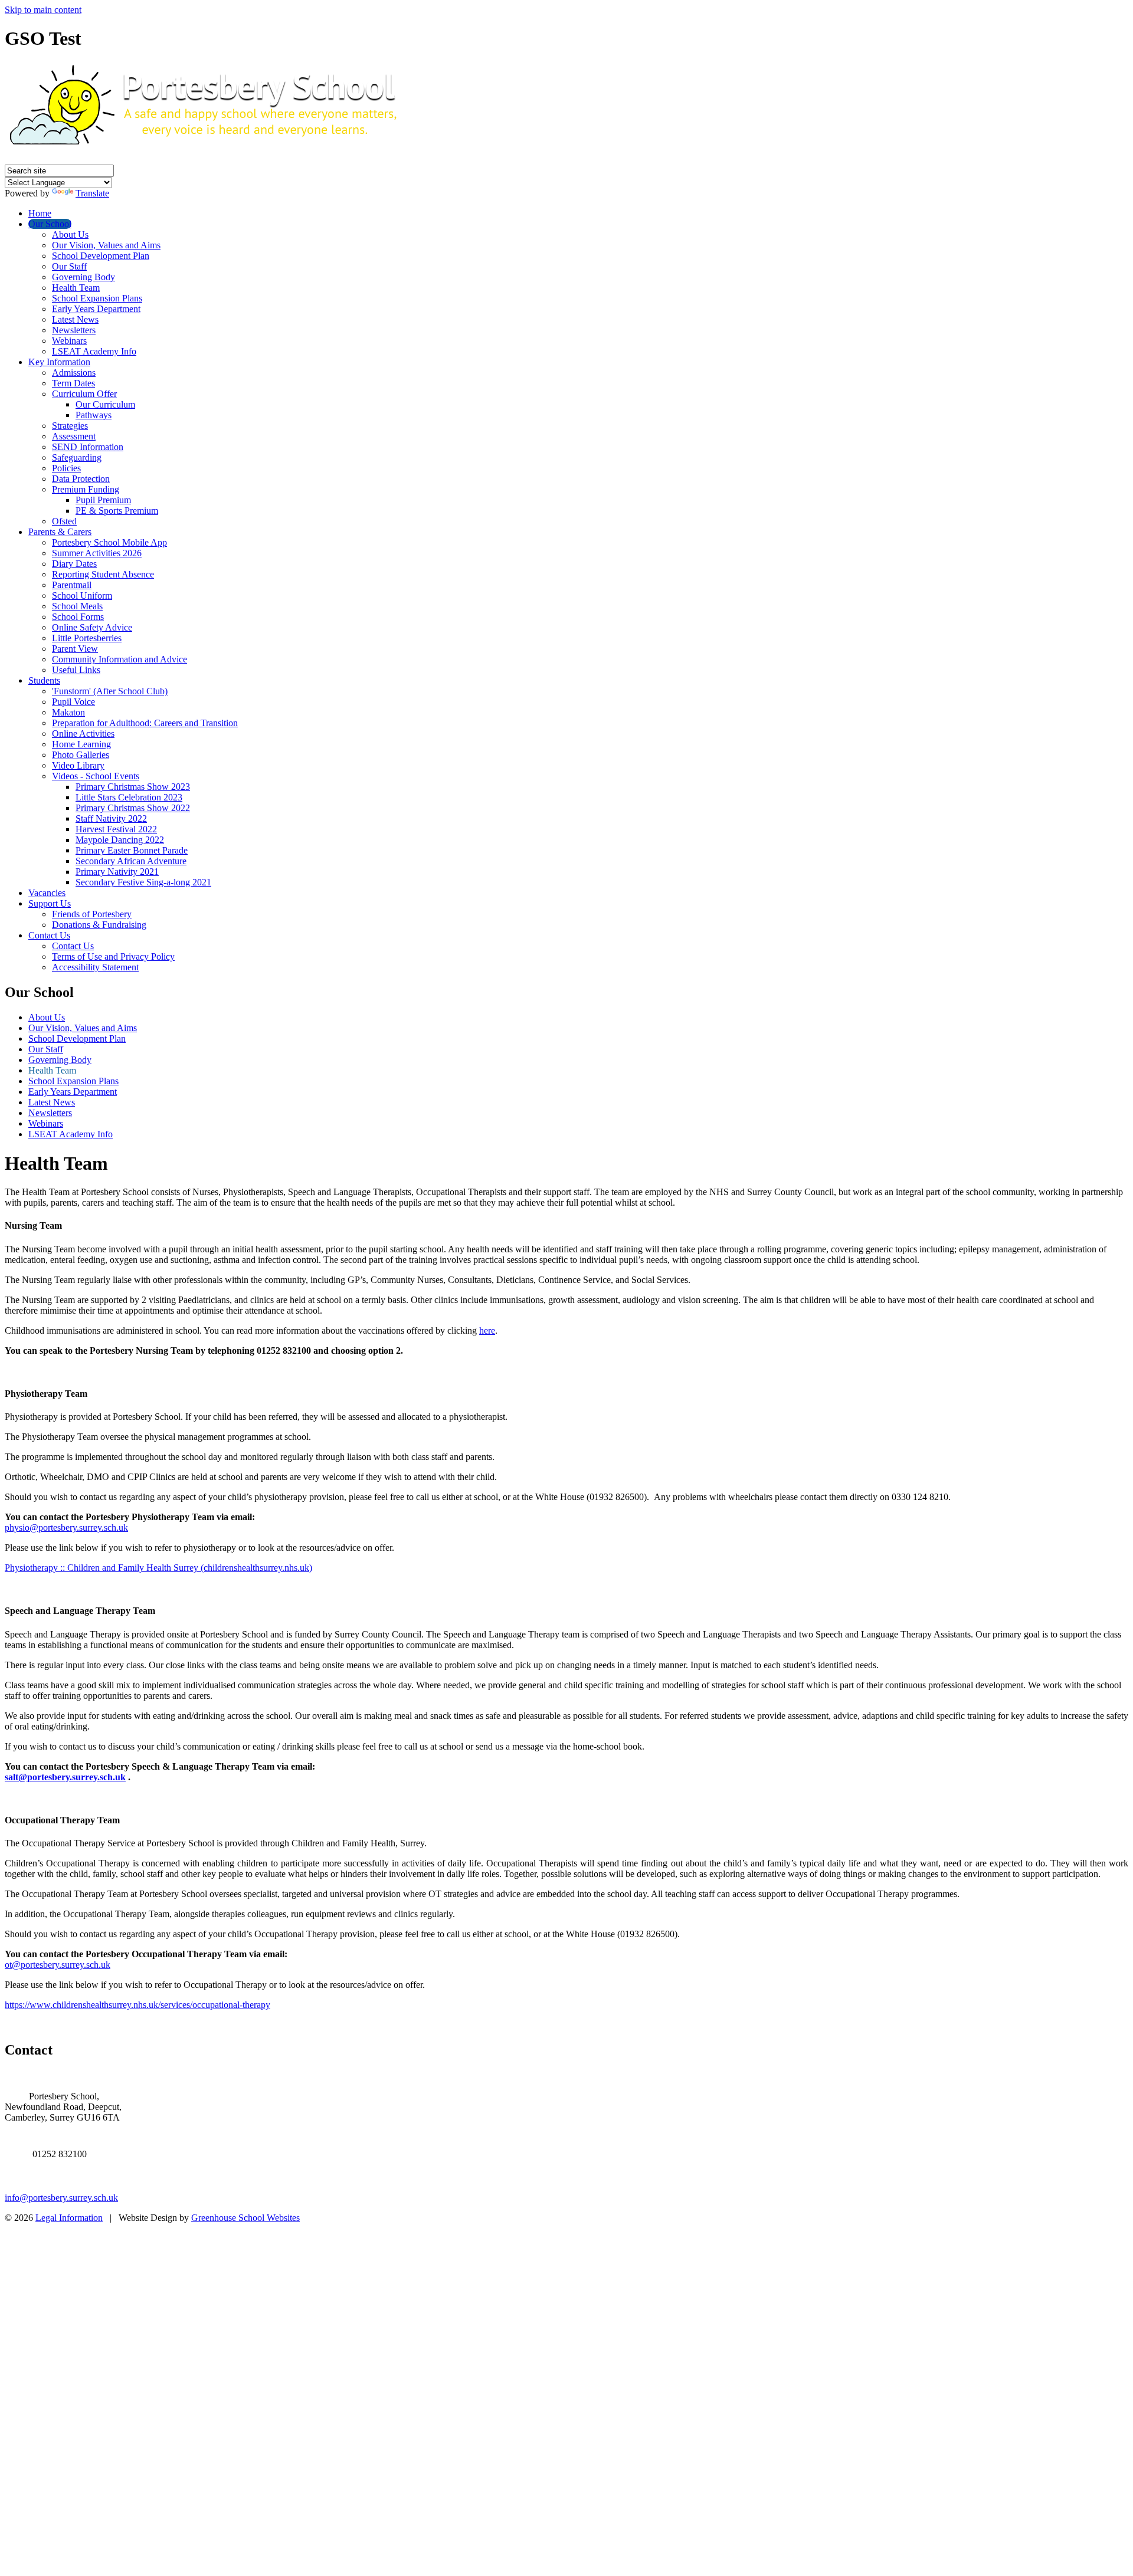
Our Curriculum (105, 404)
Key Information (59, 362)
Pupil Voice (73, 702)
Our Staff (69, 266)
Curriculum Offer (84, 394)
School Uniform (82, 595)
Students (44, 680)
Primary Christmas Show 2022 (133, 808)
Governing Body (83, 277)
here (487, 1330)
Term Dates (73, 383)
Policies (66, 468)
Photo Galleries (81, 755)
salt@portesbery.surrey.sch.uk (65, 1777)
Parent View (75, 649)
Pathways (94, 415)
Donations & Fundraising (99, 925)
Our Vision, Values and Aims (106, 245)
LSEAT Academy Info (94, 351)
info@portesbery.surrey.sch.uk (61, 2198)
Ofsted (64, 521)
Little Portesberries (87, 638)
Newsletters (74, 330)
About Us (70, 234)
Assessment (74, 436)
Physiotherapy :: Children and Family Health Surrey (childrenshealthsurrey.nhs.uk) (158, 1568)
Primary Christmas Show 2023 (133, 787)
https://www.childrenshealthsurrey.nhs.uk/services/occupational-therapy (137, 2005)
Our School (50, 224)
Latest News (75, 319)
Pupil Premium (103, 500)
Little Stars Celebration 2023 (129, 797)
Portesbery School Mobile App (109, 542)
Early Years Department (96, 309)
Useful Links (76, 670)
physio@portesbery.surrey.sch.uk (66, 1527)
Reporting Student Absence (103, 574)
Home (40, 213)
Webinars (69, 341)
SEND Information (88, 447)
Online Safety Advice (92, 627)
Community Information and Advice (119, 659)
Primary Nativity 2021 (117, 872)
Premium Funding (86, 489)
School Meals (77, 606)
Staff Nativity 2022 (111, 818)
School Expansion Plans (97, 298)
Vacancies (47, 893)
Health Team (76, 288)
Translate (92, 193)
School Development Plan (101, 256)
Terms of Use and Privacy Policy (113, 956)
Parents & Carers (60, 532)
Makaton (68, 712)
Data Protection (81, 479)
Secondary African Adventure (131, 861)
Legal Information (69, 2218)
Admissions (74, 373)
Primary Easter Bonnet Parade (132, 850)
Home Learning (81, 744)
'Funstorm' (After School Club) (110, 691)
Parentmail (72, 585)
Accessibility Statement (95, 967)
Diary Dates (74, 564)
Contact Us (49, 935)
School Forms (78, 617)
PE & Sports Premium (117, 511)
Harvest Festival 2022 (116, 829)
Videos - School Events (96, 776)
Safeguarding (77, 457)
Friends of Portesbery (92, 914)
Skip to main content (43, 10)
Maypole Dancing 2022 (120, 840)
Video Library (78, 765)
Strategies (70, 426)
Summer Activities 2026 (97, 553)
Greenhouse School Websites (245, 2218)
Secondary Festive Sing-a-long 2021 (143, 882)
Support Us (50, 903)
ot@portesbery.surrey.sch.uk (58, 1965)
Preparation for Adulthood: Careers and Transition (145, 723)
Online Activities (83, 734)
